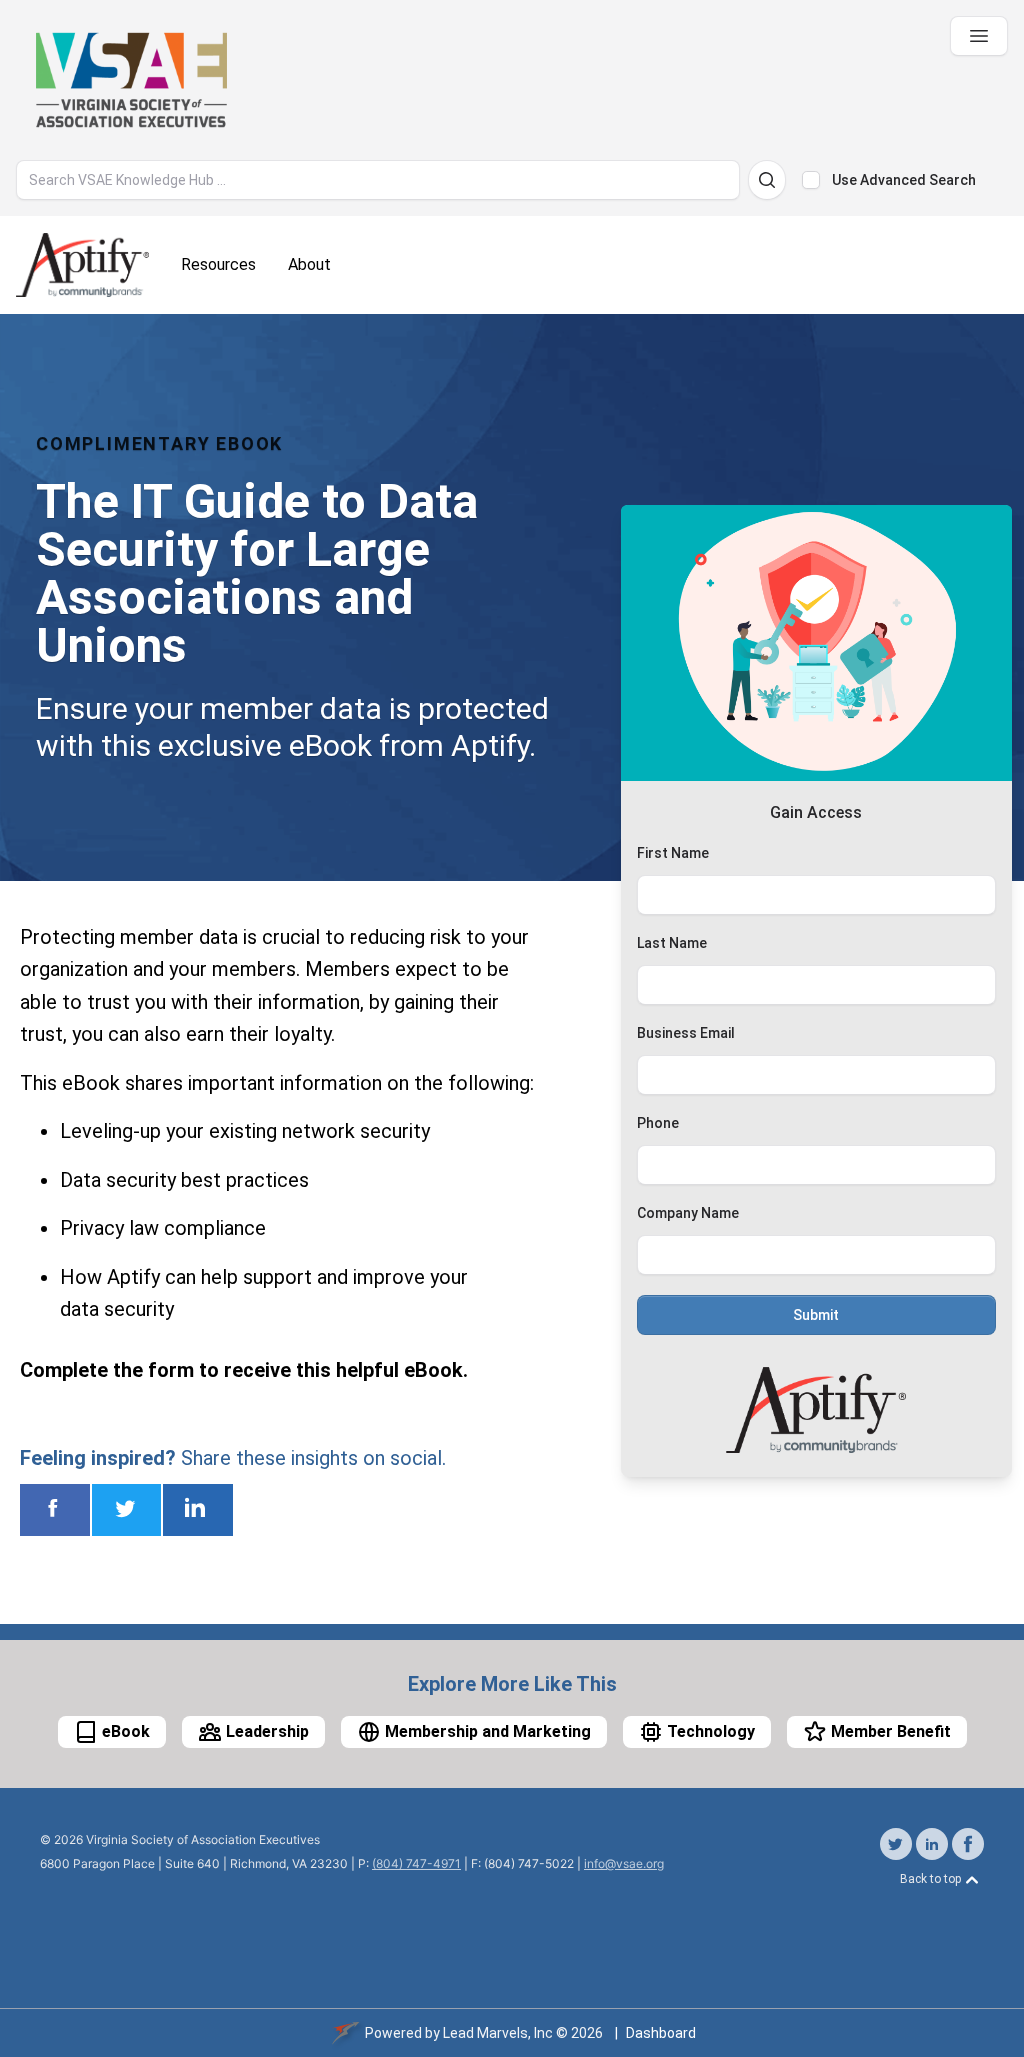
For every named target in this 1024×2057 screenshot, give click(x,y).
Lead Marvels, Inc (498, 2033)
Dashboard (661, 2033)
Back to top (932, 1879)
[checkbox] (811, 180)
